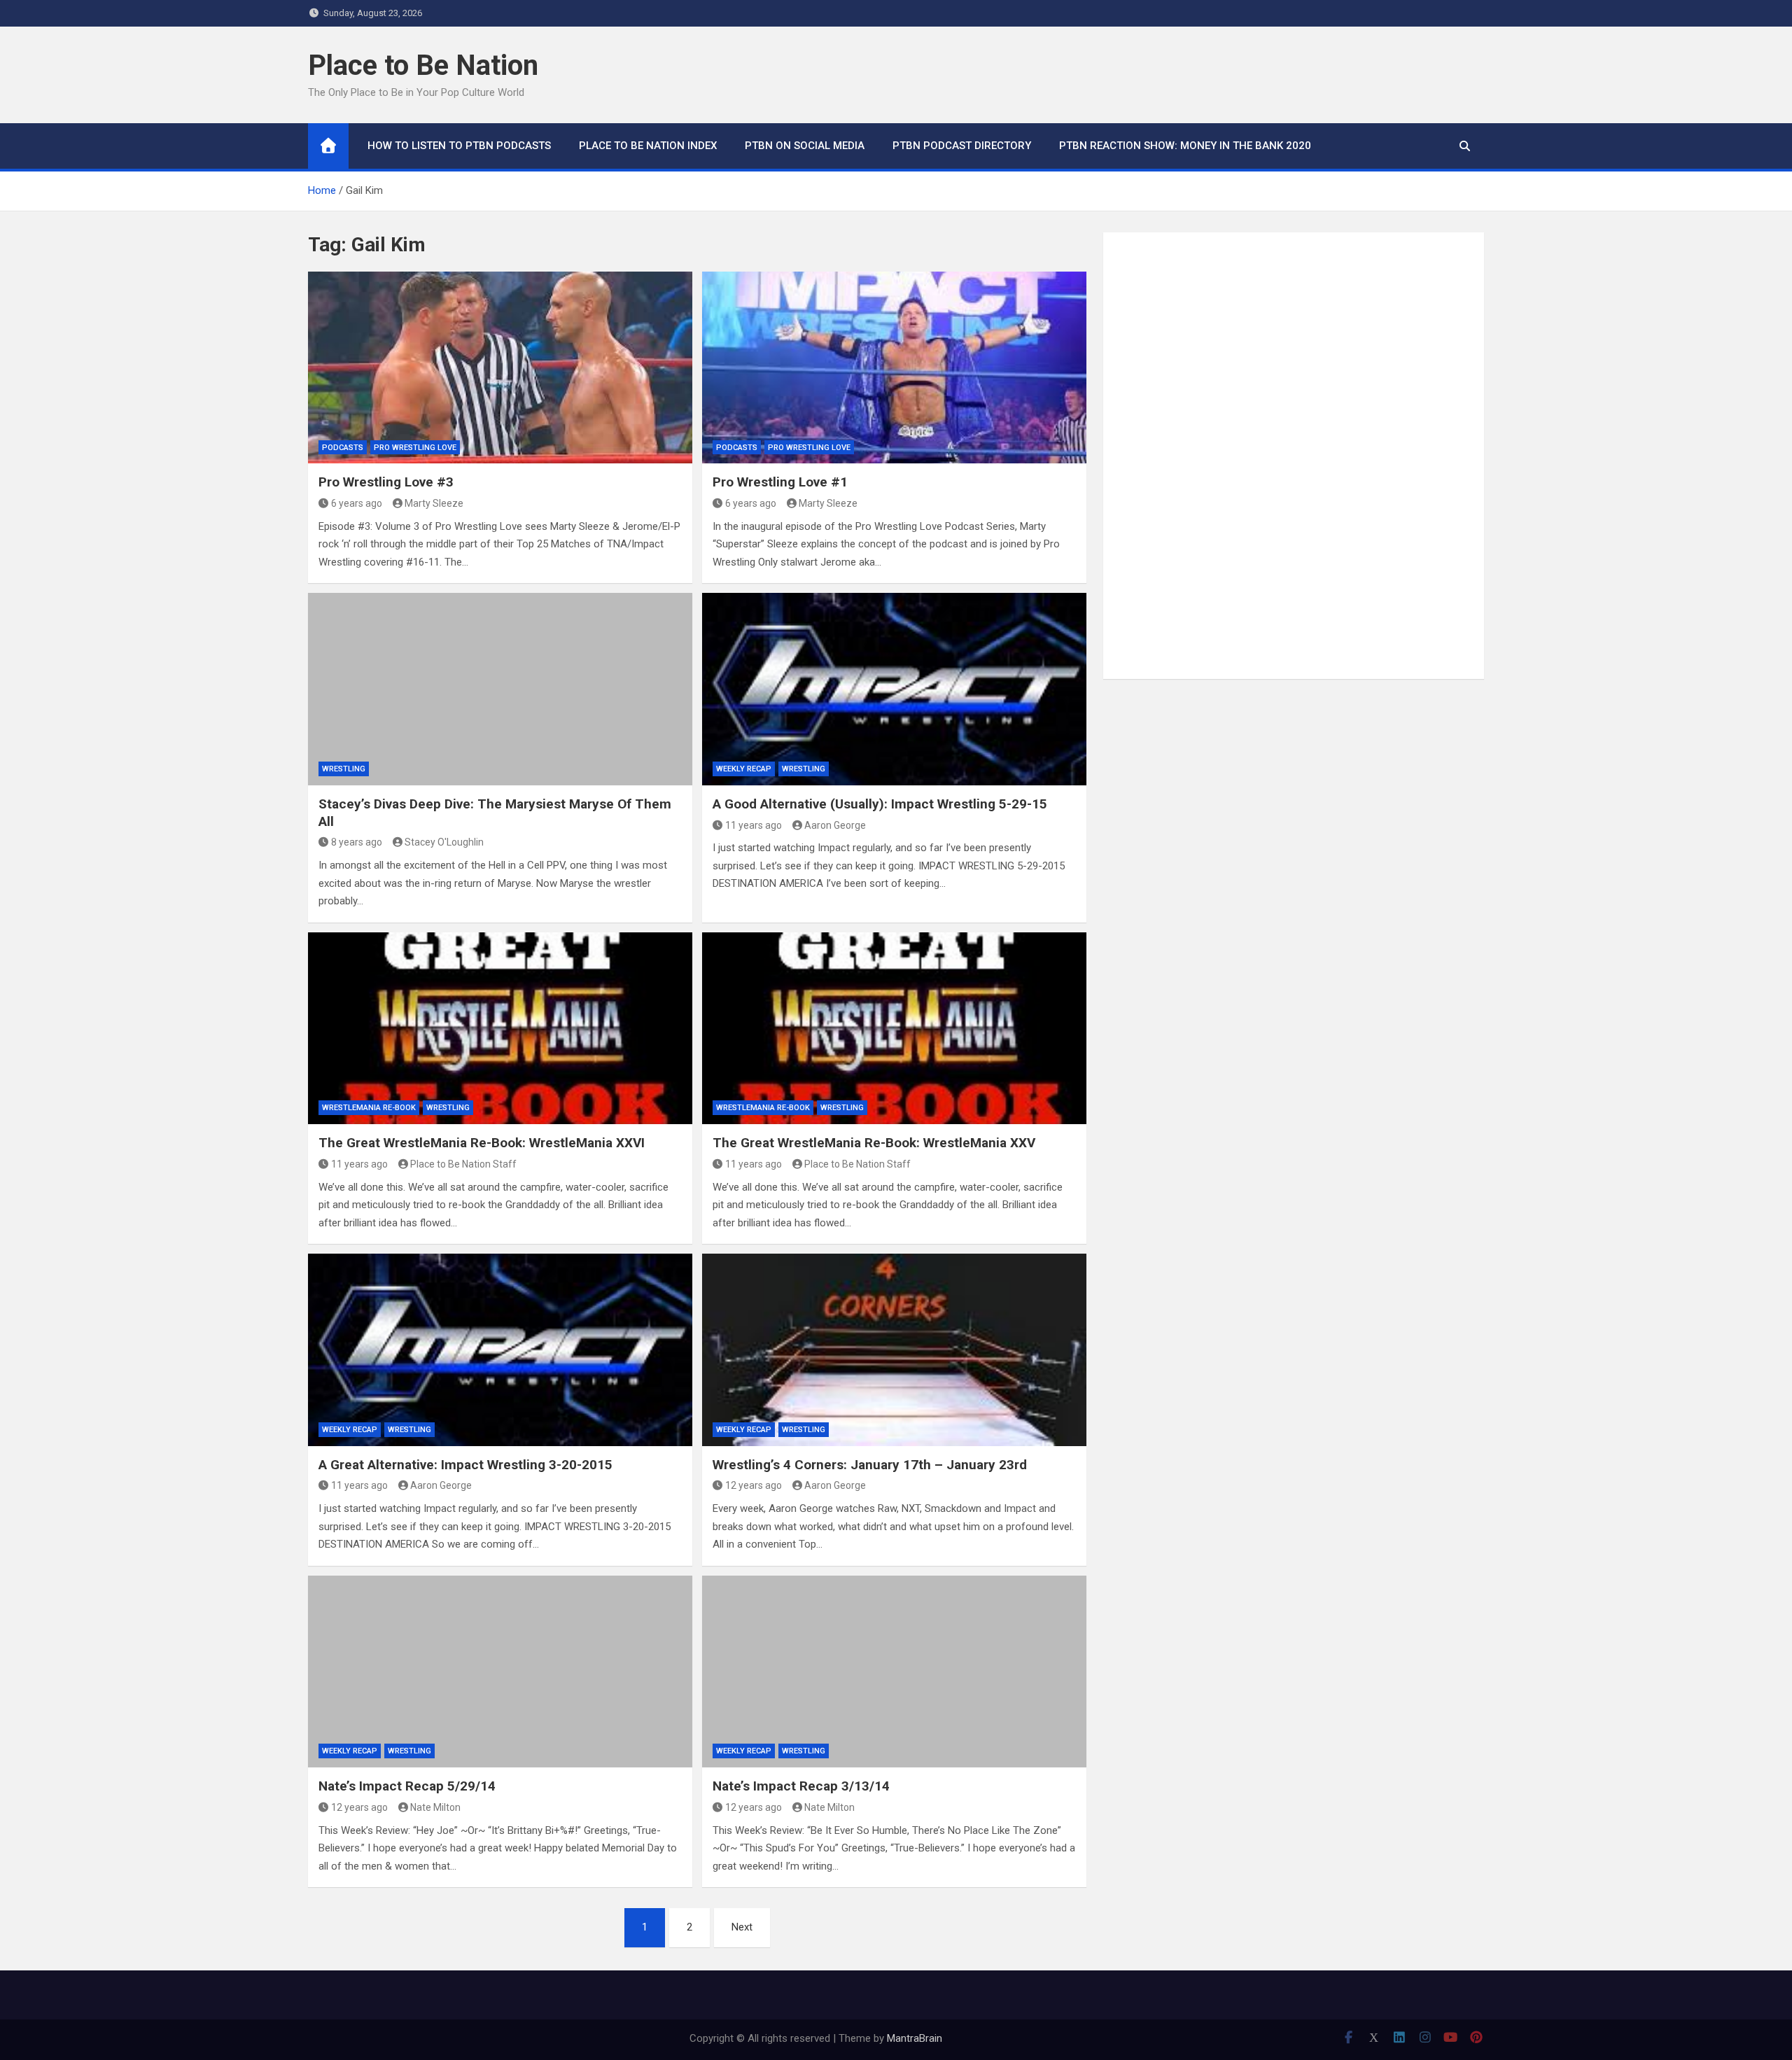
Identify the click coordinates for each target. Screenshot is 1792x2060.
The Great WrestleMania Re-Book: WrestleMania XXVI (482, 1143)
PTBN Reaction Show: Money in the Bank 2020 (1185, 146)
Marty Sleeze (434, 503)
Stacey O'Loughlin (444, 842)
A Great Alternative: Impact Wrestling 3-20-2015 (465, 1465)
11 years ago (754, 825)
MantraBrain (915, 2038)
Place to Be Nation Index (648, 146)
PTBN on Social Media (805, 146)
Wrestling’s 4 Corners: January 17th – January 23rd (870, 1465)
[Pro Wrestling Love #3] (500, 367)
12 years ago (754, 1485)
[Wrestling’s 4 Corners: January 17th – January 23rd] (894, 1350)
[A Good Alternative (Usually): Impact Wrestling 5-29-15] (894, 689)
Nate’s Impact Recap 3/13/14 (801, 1786)
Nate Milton (435, 1807)
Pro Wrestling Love (415, 448)
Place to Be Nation (423, 65)
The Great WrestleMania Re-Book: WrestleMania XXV (874, 1143)
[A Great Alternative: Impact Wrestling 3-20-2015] (500, 1350)
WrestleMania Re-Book (369, 1108)
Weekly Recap (744, 769)
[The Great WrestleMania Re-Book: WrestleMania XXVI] (500, 1028)
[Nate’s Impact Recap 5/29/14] (500, 1672)
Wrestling (344, 769)
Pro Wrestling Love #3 (386, 482)
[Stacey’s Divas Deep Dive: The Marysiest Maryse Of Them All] (500, 689)
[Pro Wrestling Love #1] (894, 367)
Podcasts (343, 448)
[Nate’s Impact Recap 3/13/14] (894, 1672)
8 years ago (357, 842)
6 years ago (357, 503)
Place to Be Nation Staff (463, 1164)
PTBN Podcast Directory (962, 146)
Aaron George (835, 825)
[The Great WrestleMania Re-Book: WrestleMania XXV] (894, 1028)
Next (742, 1927)
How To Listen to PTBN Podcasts (459, 146)
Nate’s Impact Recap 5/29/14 (407, 1786)
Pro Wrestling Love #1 (780, 482)
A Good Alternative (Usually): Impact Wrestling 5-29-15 (880, 804)
